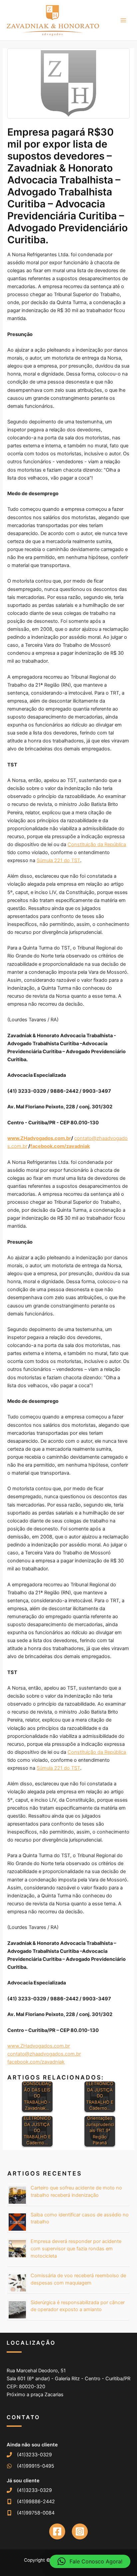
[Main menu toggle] (123, 20)
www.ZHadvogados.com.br (39, 2046)
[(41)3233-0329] (29, 2455)
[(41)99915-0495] (30, 2466)
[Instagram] (80, 2531)
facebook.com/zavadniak (36, 2062)
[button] (90, 2561)
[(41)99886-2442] (31, 2502)
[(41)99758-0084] (31, 2513)
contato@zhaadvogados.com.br (44, 2054)
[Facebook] (57, 2531)
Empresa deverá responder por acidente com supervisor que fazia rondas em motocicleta (76, 2249)
